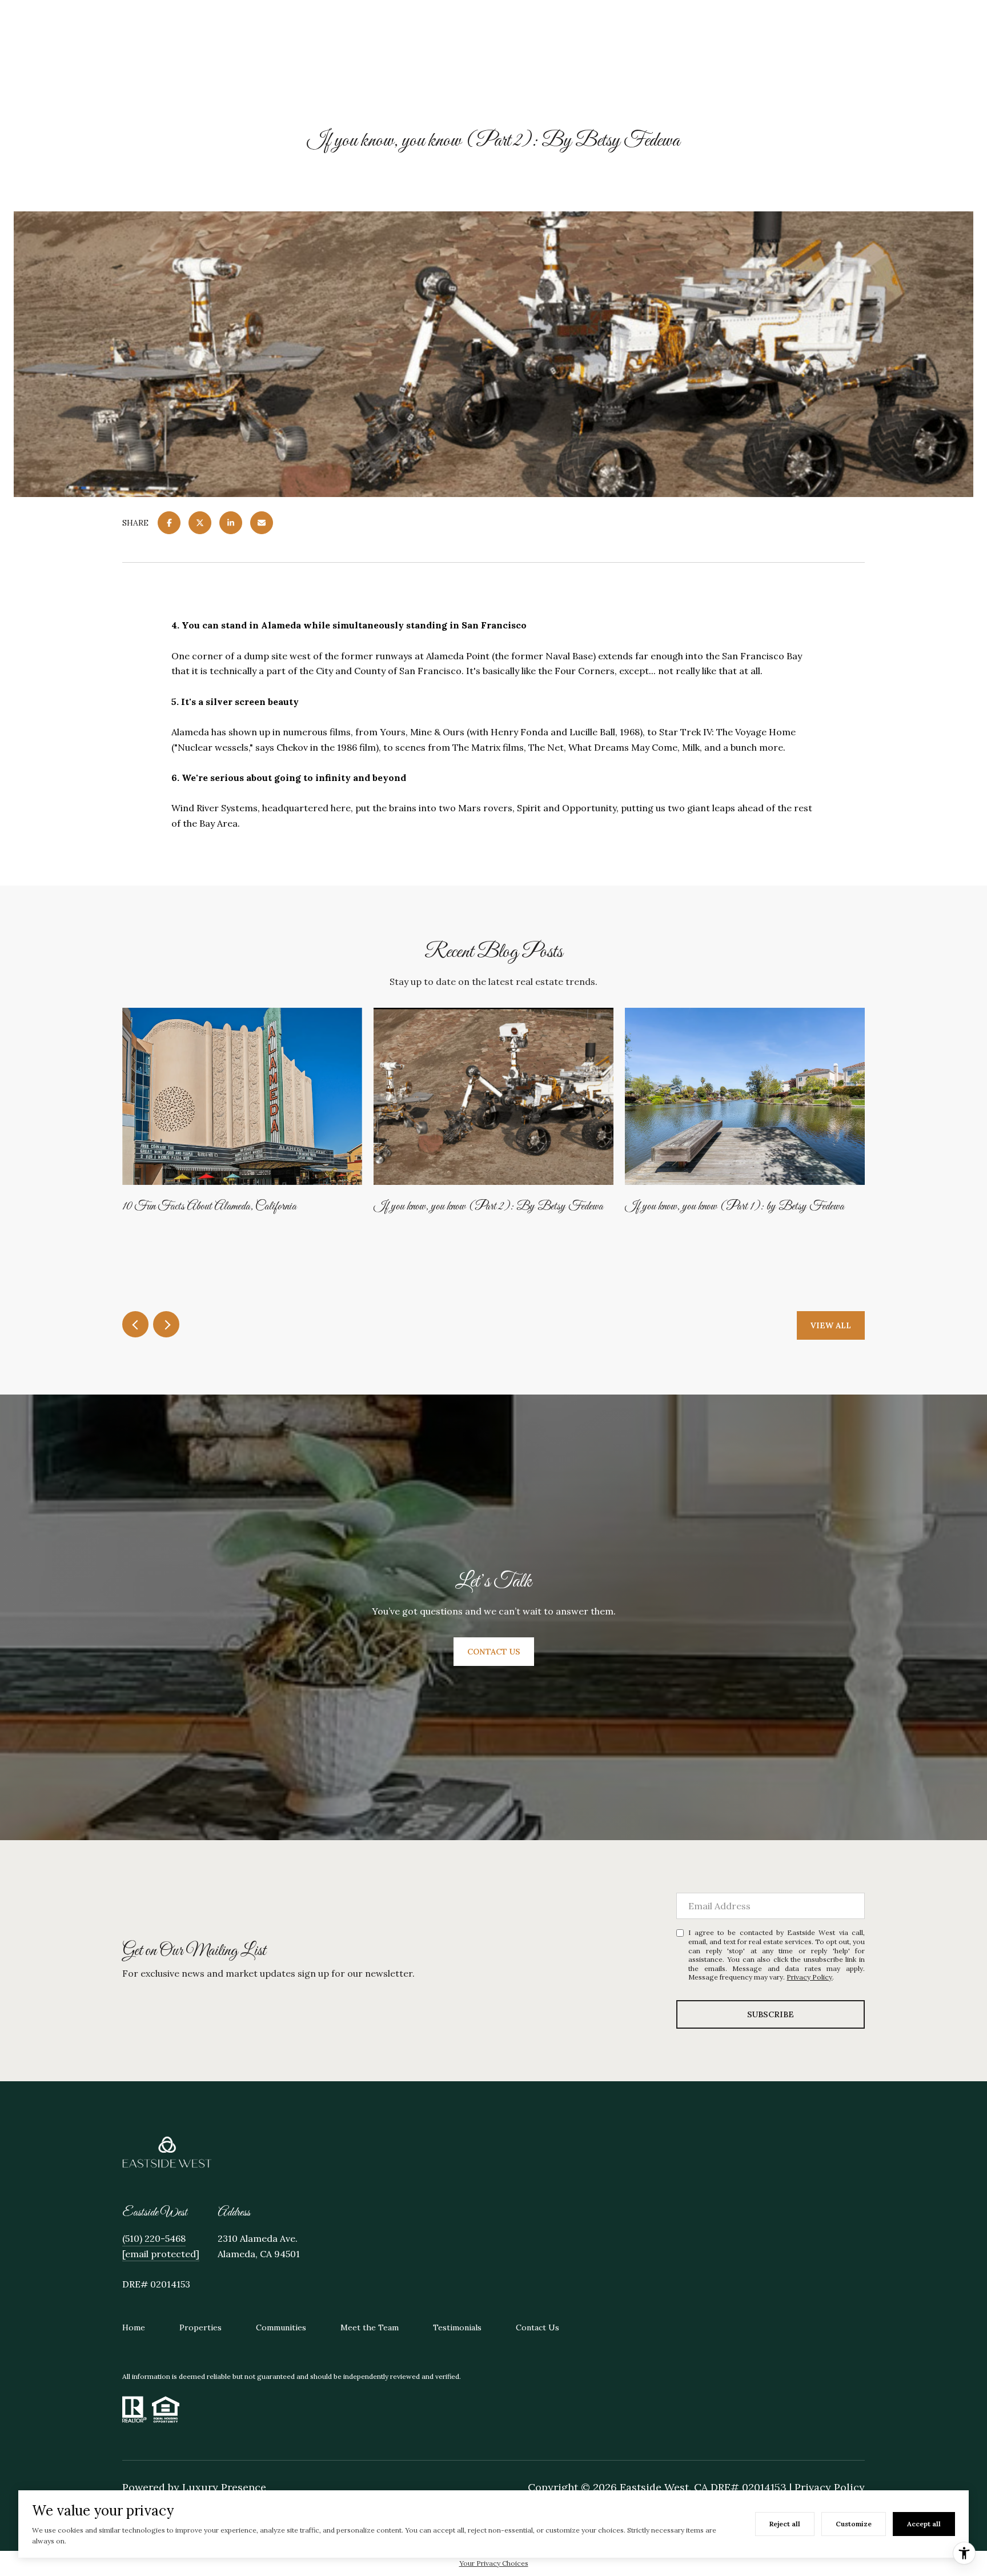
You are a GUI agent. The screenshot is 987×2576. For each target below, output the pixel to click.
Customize (854, 2524)
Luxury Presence (224, 2487)
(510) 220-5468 (154, 2238)
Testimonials (457, 2327)
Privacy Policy (809, 1977)
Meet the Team (370, 2327)
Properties (200, 2327)
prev (135, 1324)
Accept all (924, 2524)
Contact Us (537, 2327)
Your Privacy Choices (494, 2563)
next (166, 1324)
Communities (281, 2327)
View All (831, 1325)
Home (134, 2327)
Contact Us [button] (494, 1651)
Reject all (785, 2524)
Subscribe (771, 2014)
